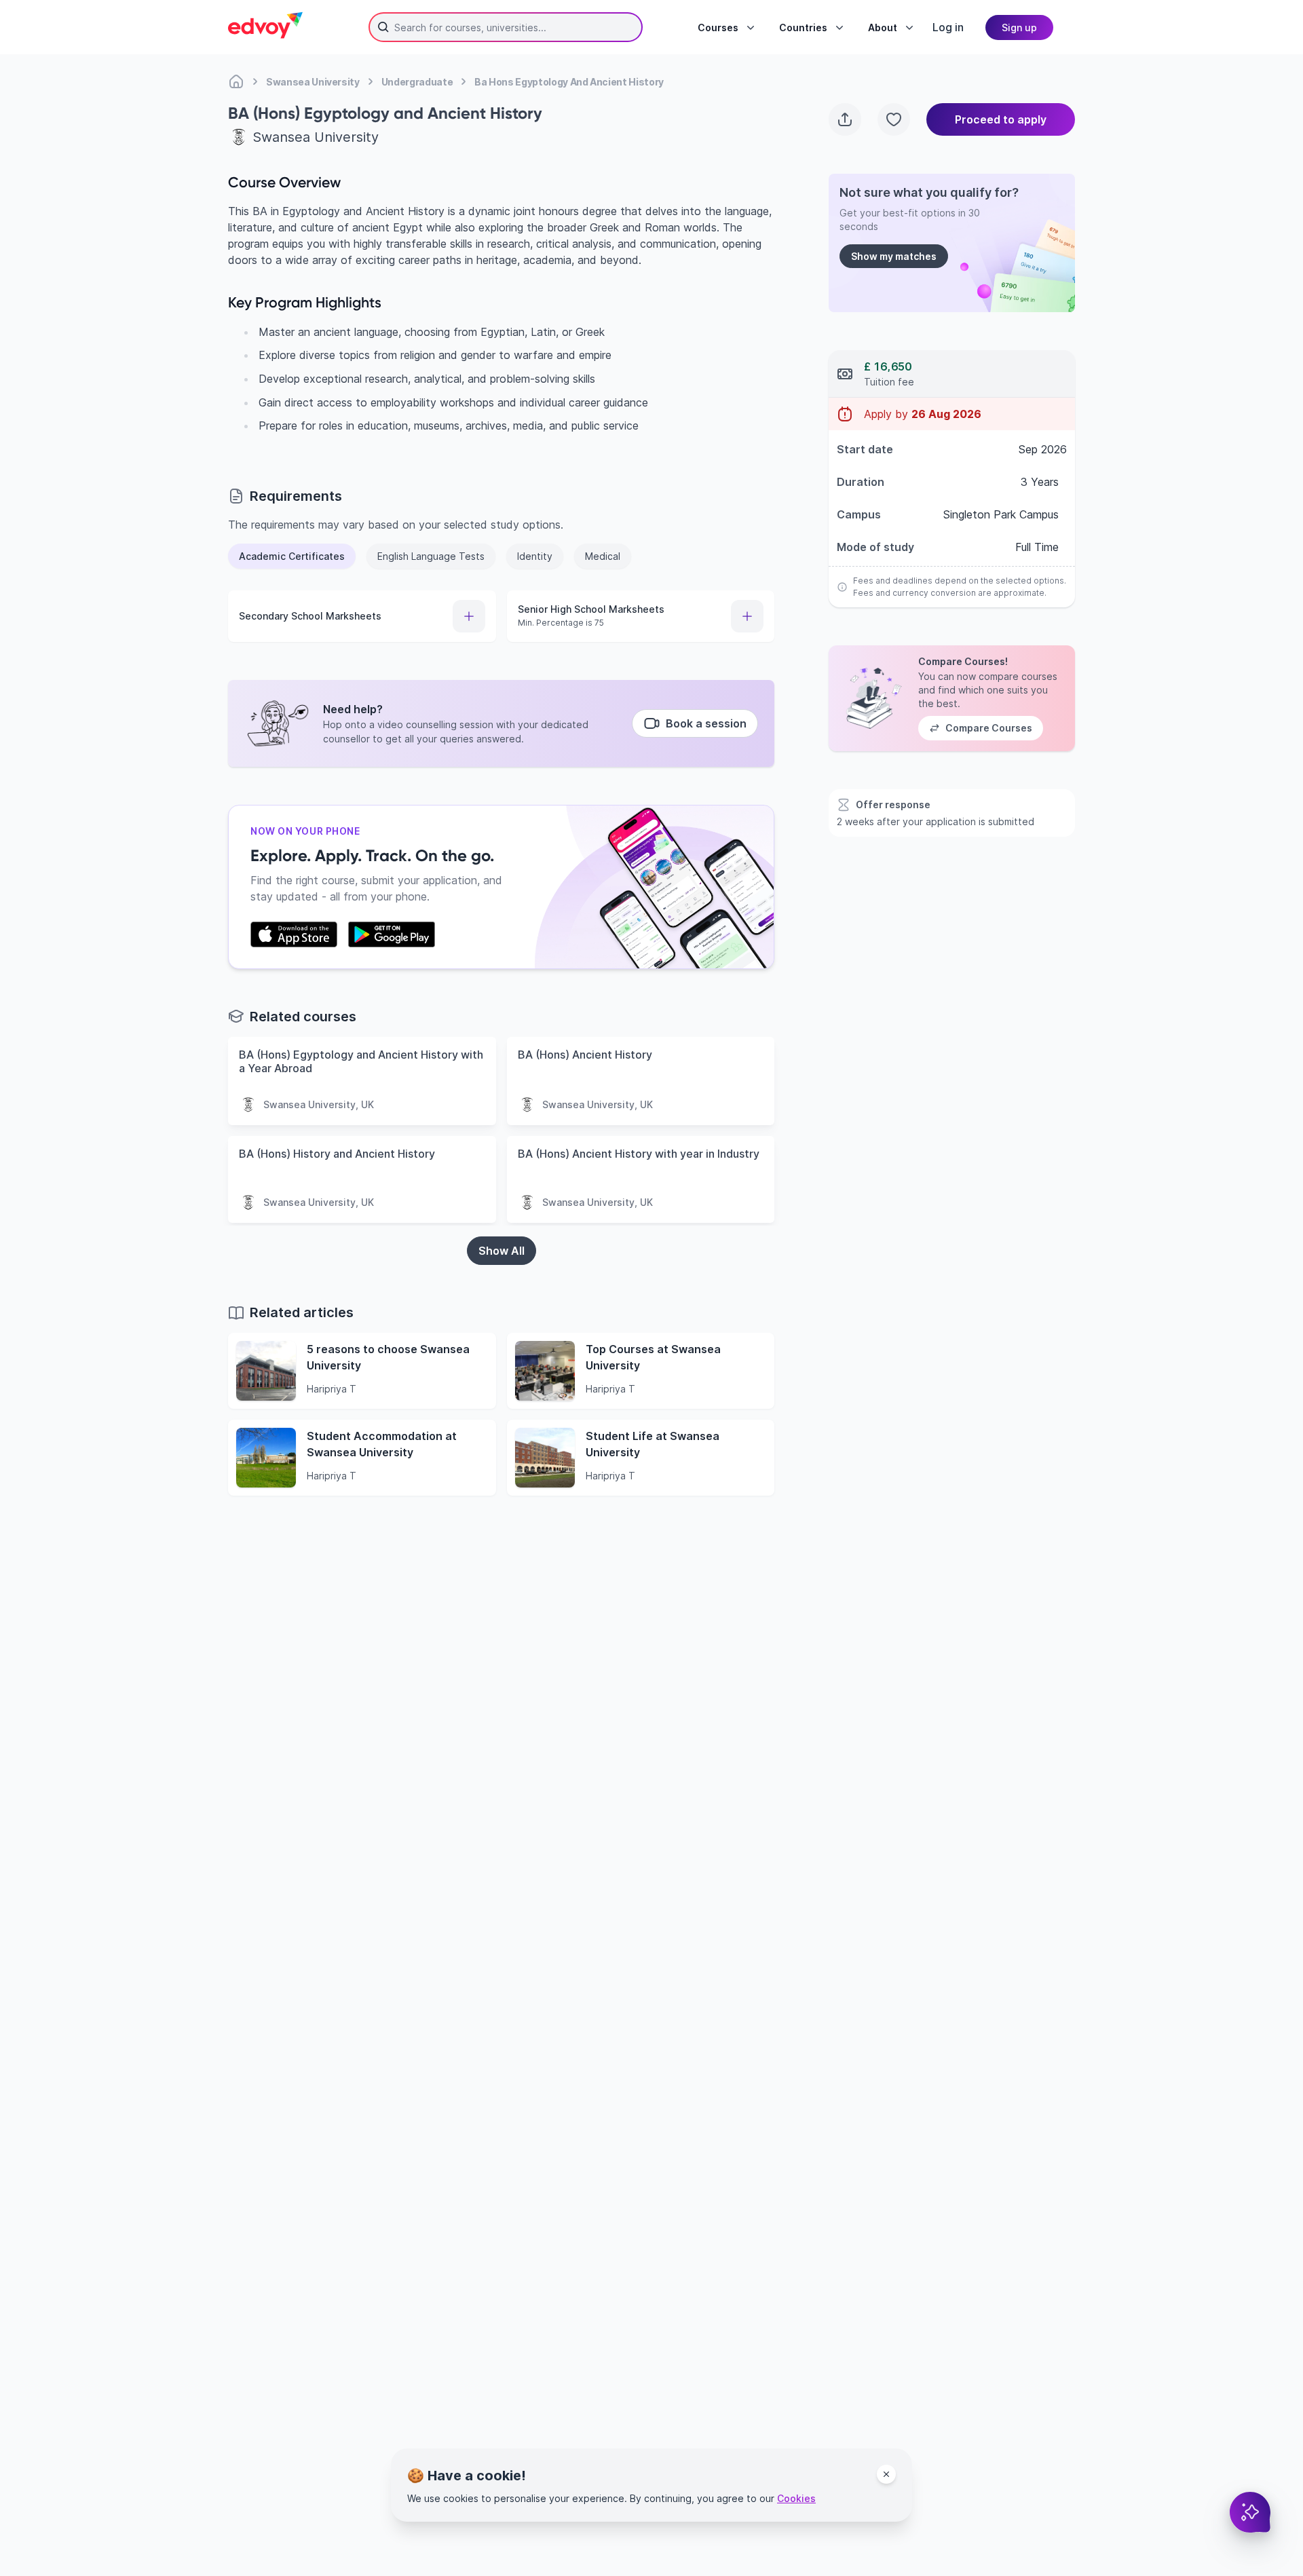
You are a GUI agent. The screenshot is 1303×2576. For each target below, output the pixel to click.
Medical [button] (603, 556)
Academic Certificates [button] (292, 556)
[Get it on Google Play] (392, 934)
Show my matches (894, 256)
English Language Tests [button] (431, 556)
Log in (948, 27)
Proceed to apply (1001, 119)
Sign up (1019, 27)
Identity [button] (535, 556)
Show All (502, 1251)
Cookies (796, 2498)
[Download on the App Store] (294, 934)
